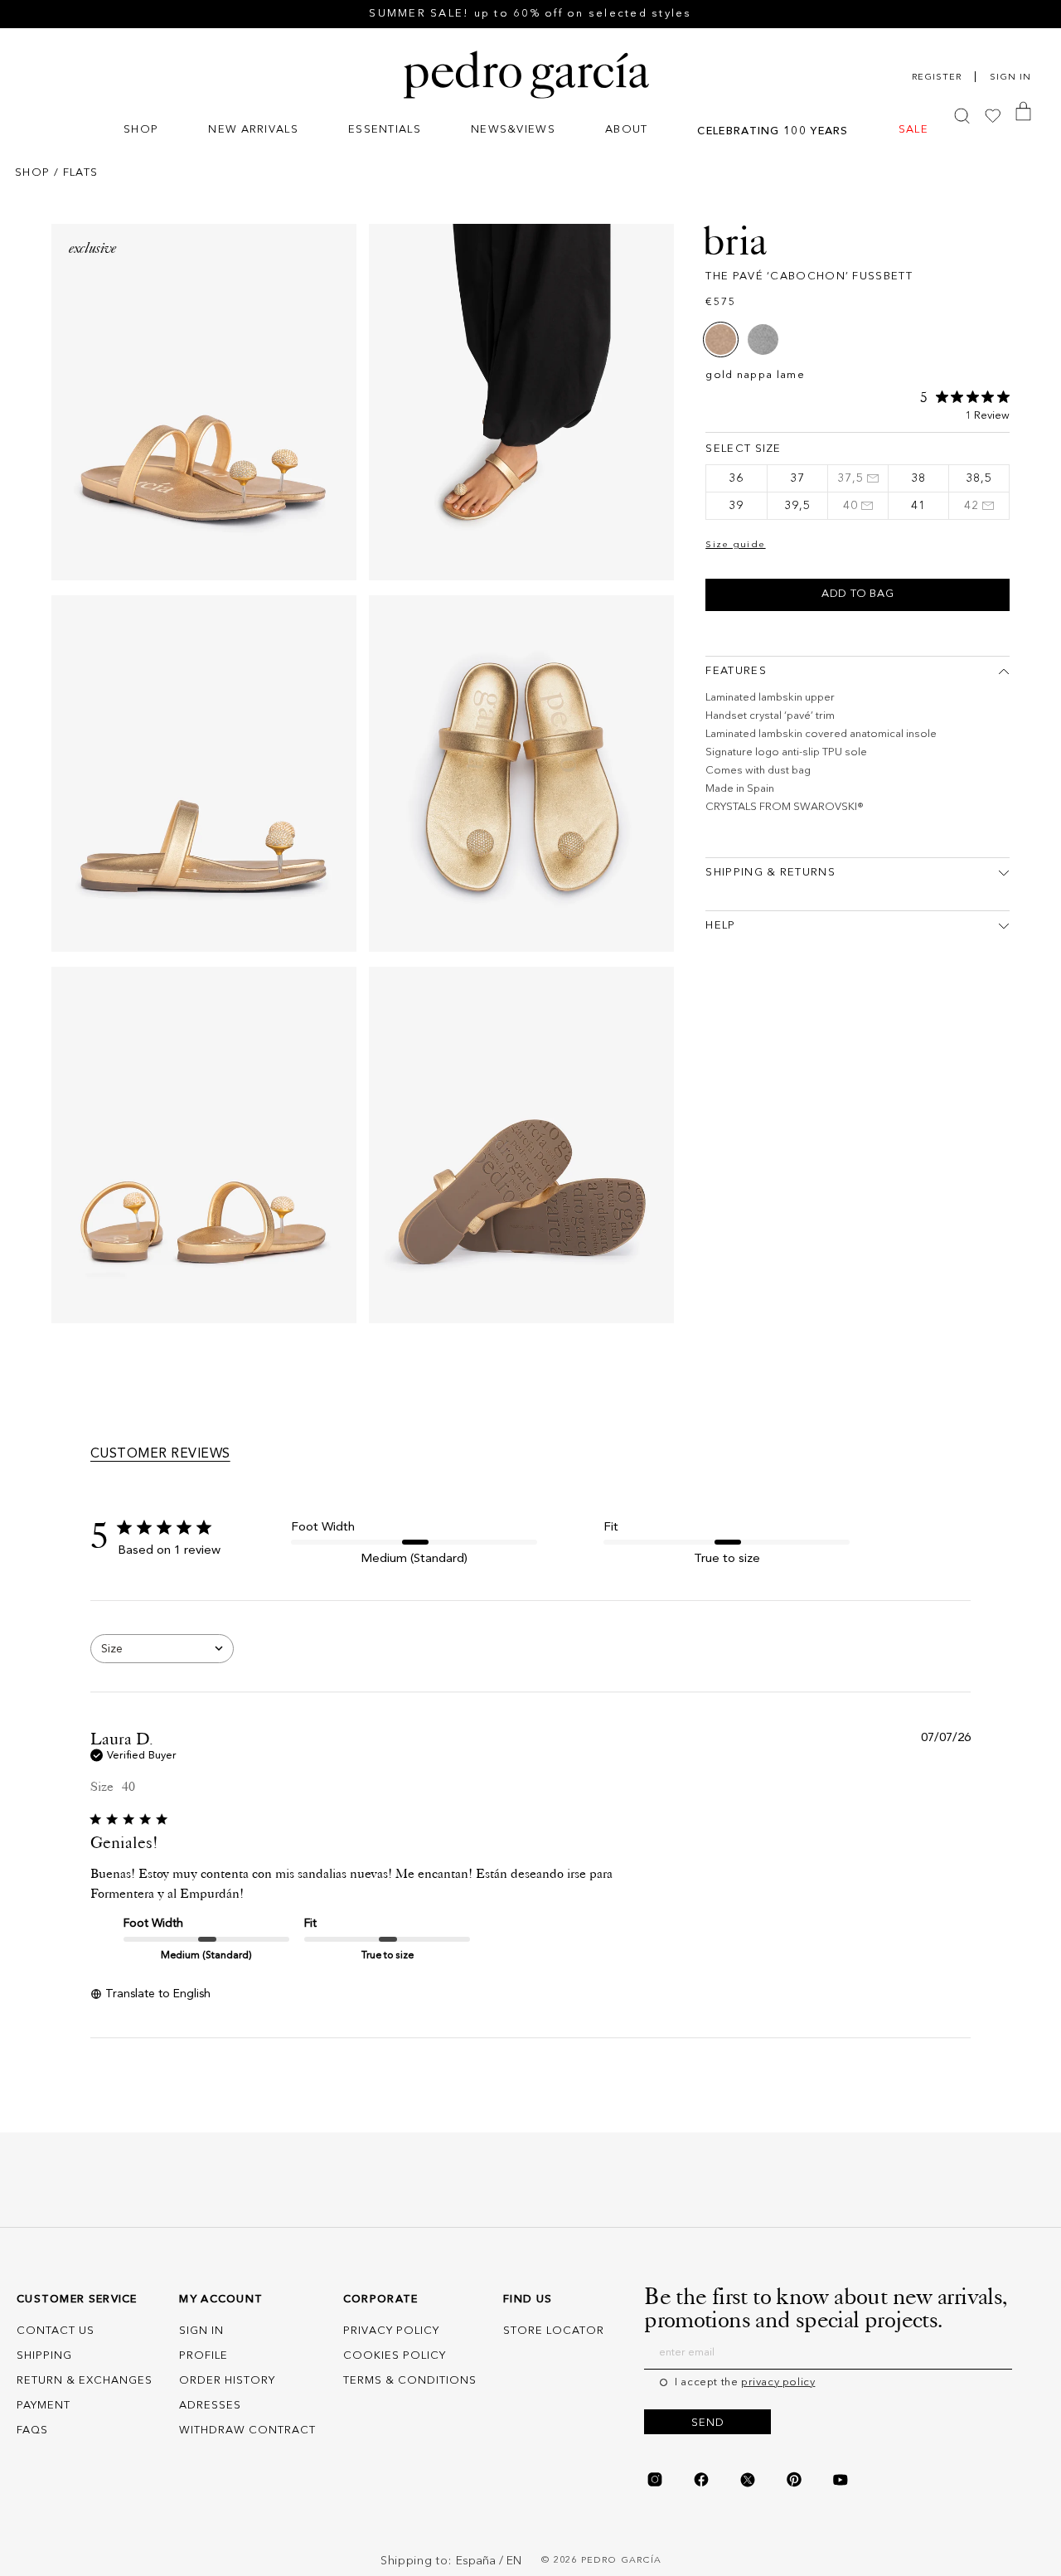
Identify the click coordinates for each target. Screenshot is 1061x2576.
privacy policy (778, 2382)
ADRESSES (210, 2406)
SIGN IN (201, 2331)
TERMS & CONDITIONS (410, 2381)
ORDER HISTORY (227, 2381)
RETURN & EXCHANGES (85, 2381)
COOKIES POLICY (395, 2356)
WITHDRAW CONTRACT (247, 2430)
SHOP (32, 173)
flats (81, 173)
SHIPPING (44, 2356)
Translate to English (158, 1994)
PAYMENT (44, 2406)
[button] (141, 131)
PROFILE (203, 2356)
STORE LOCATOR (554, 2331)
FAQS (32, 2430)
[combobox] (162, 1649)
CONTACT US (56, 2331)
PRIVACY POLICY (391, 2331)
